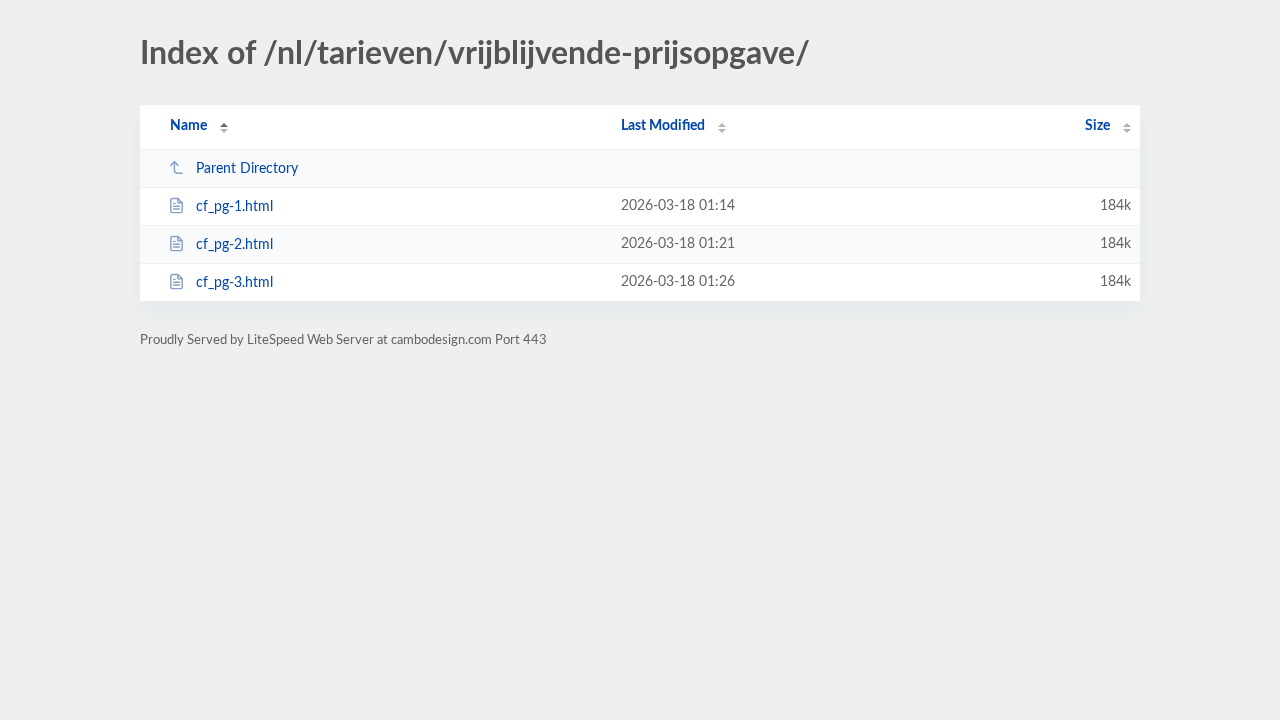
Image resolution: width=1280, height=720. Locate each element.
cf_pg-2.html (234, 245)
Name (188, 126)
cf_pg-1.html (234, 207)
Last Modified (663, 126)
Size (1097, 126)
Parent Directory (247, 169)
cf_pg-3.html (234, 283)
